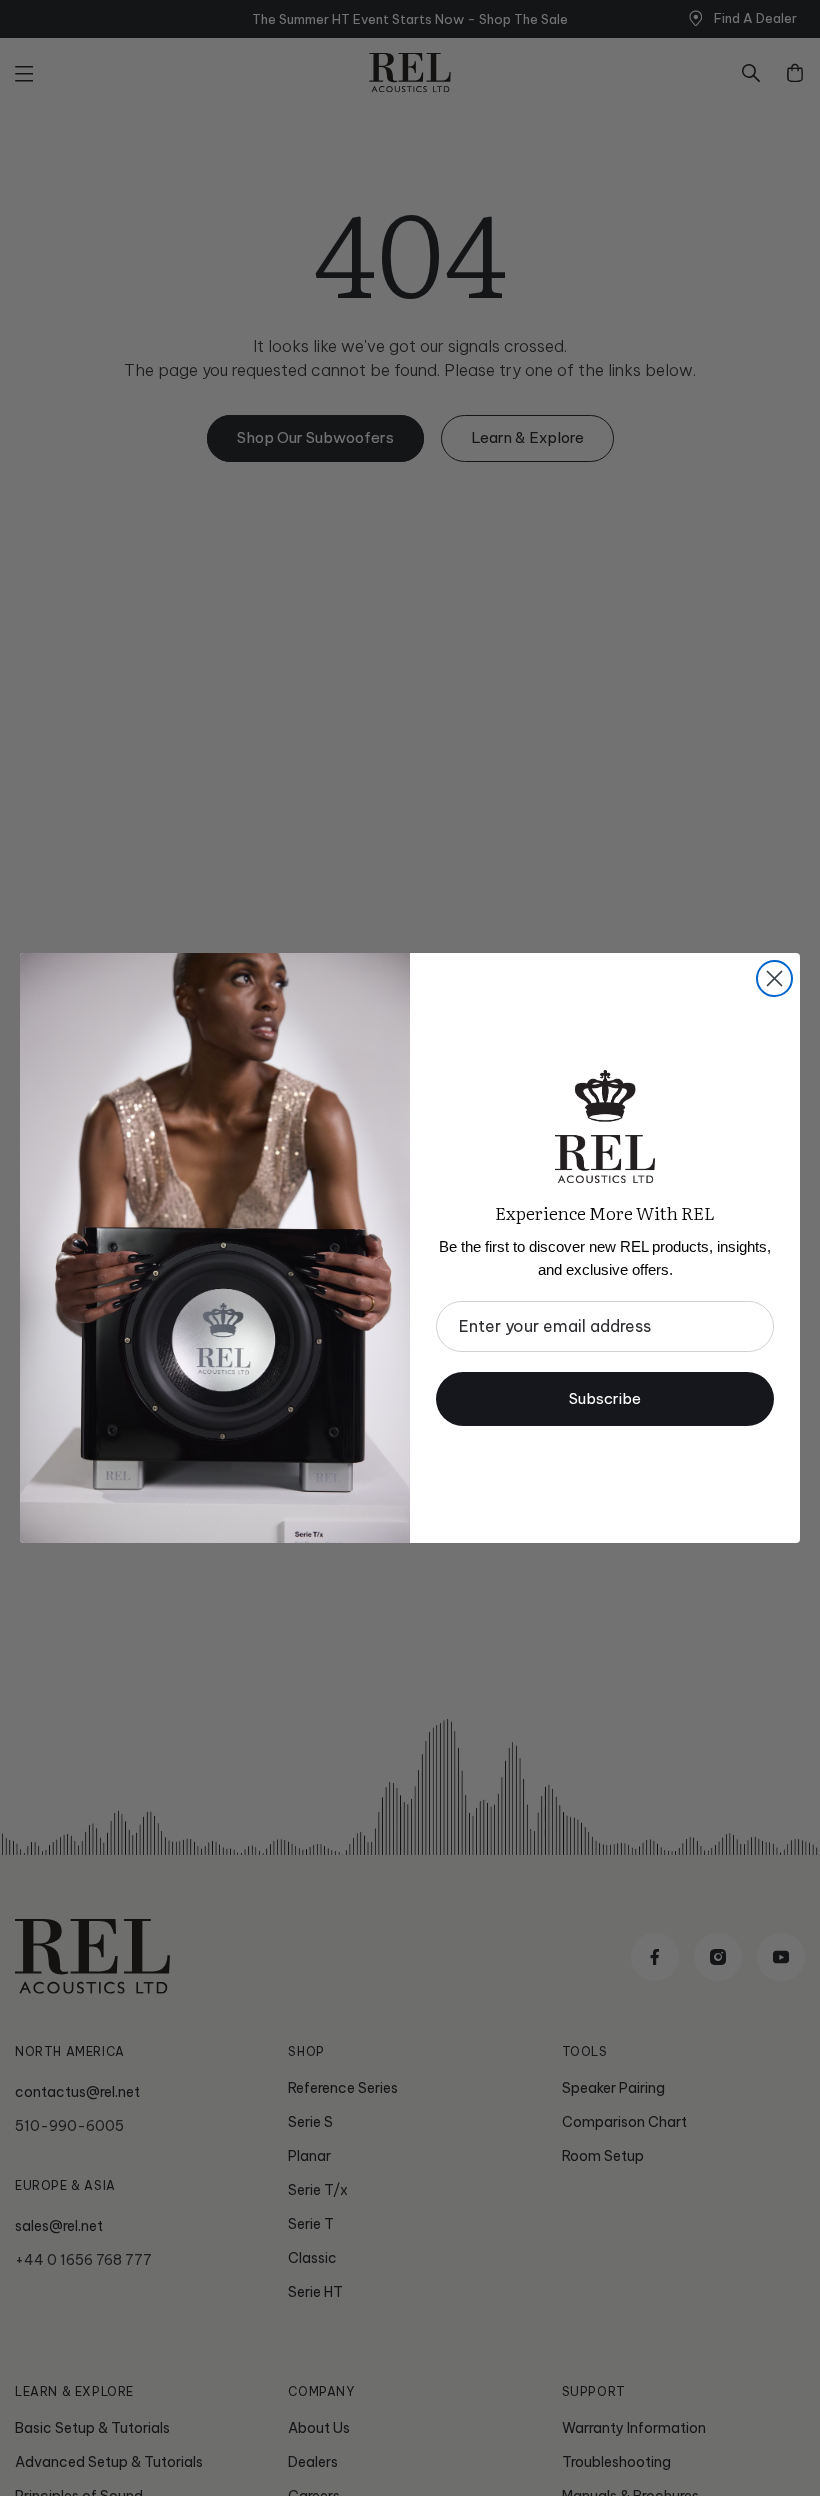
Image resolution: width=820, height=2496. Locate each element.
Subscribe (605, 1398)
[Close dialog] (774, 978)
